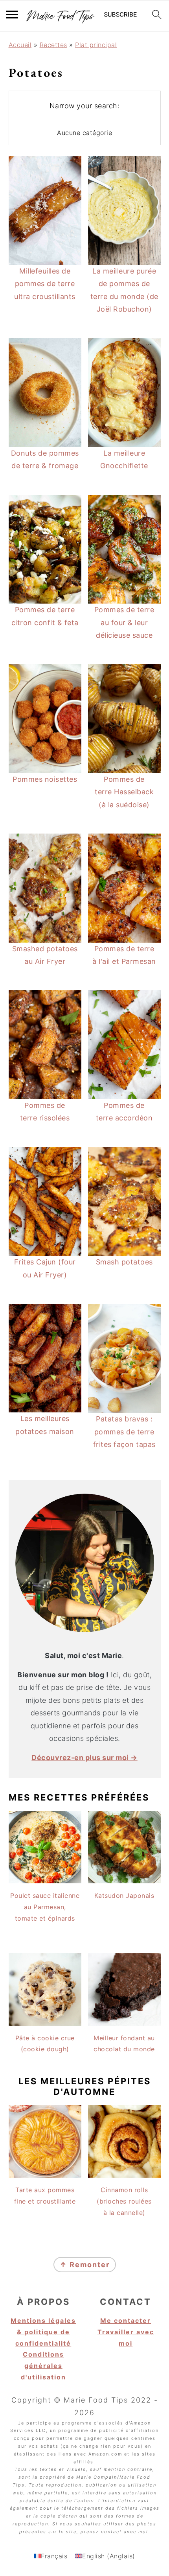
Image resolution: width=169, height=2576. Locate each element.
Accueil (20, 45)
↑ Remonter (85, 2265)
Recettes (53, 45)
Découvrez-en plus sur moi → (84, 1758)
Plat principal (96, 45)
